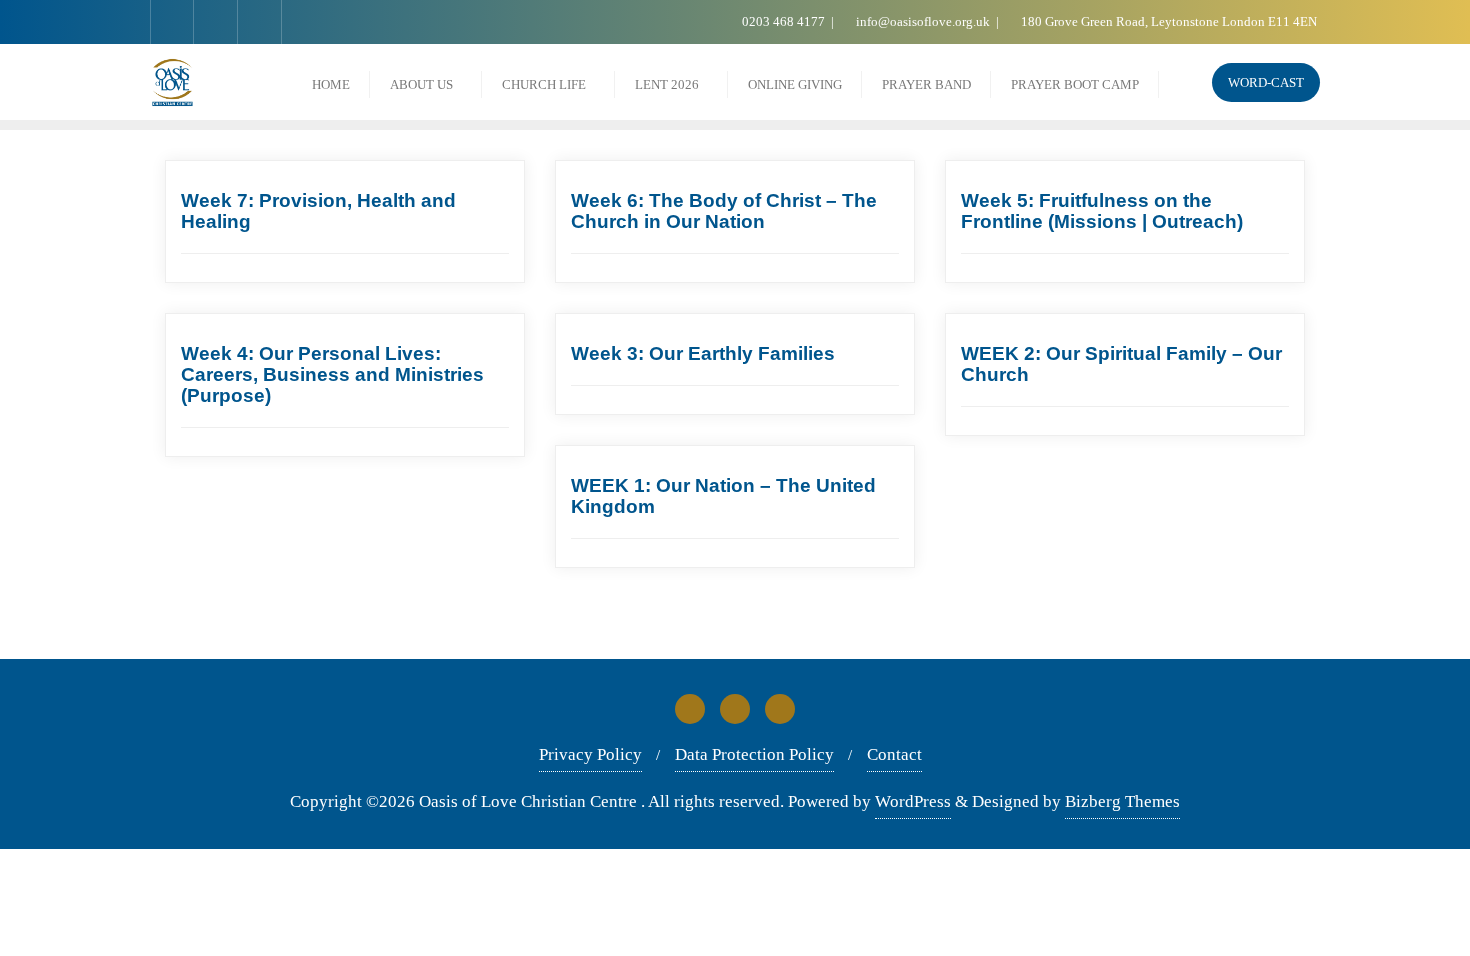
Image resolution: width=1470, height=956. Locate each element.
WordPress (913, 801)
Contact (894, 754)
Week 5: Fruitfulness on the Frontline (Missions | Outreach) (1102, 211)
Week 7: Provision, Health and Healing (318, 211)
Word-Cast (1266, 82)
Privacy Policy (590, 754)
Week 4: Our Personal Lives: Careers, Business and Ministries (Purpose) (332, 374)
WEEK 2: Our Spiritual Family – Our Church (1121, 364)
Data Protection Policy (754, 754)
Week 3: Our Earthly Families (703, 353)
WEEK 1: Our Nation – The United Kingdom (723, 496)
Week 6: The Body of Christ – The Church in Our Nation (724, 211)
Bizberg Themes (1122, 801)
